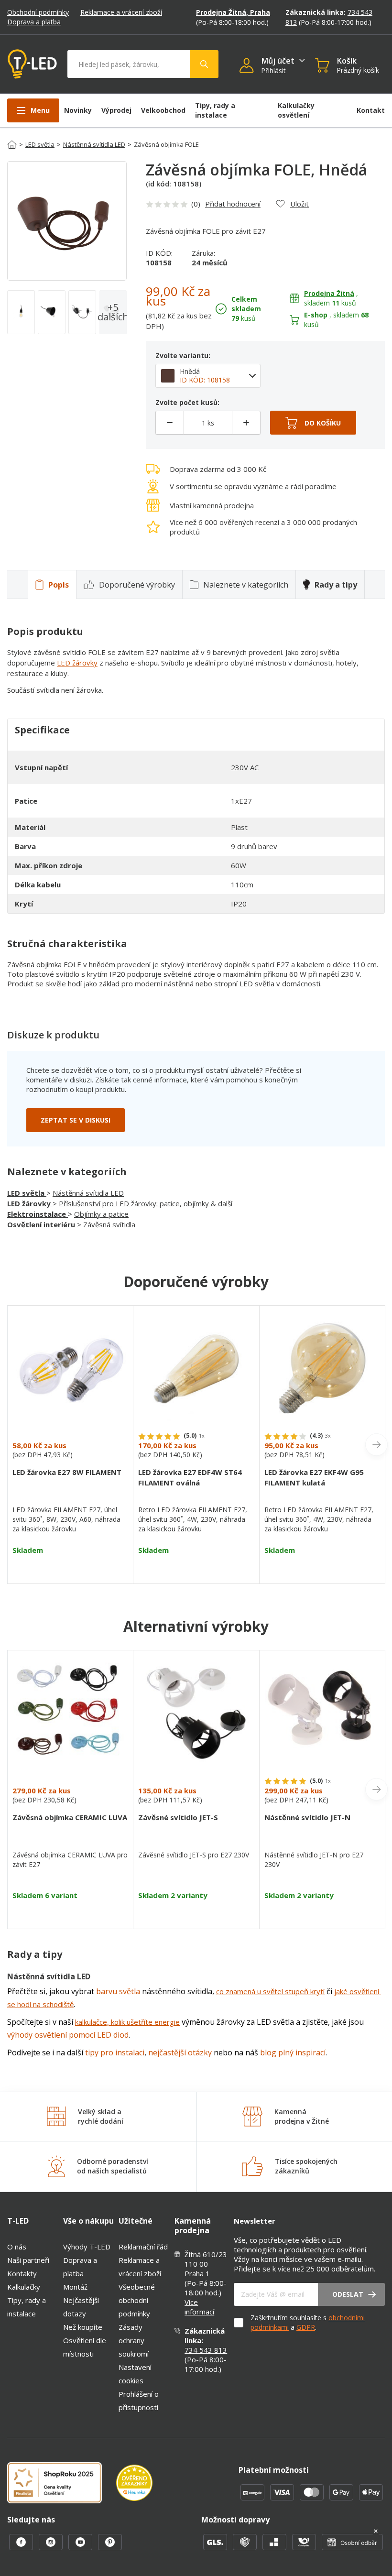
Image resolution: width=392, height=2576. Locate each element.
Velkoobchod (163, 110)
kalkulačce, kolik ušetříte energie (127, 2022)
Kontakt (371, 110)
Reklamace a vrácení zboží (121, 12)
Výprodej (116, 110)
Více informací (199, 2307)
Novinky (78, 110)
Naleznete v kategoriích (246, 585)
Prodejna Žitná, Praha (233, 12)
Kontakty (22, 2273)
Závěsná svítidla (109, 1224)
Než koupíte (83, 2327)
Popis (59, 585)
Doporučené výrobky (137, 585)
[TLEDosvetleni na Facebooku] (22, 2547)
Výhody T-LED (87, 2247)
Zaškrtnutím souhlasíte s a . (308, 2322)
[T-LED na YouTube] (81, 2547)
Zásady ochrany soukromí (134, 2340)
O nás (17, 2247)
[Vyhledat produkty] (204, 64)
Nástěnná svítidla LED (94, 144)
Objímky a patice (101, 1214)
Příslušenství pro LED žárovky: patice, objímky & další (146, 1203)
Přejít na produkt (70, 1567)
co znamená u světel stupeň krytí (270, 1991)
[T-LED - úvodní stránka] (32, 64)
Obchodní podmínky (38, 12)
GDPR (306, 2327)
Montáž (75, 2287)
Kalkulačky (24, 2287)
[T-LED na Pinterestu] (110, 2547)
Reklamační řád (143, 2247)
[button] (250, 66)
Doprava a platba (34, 22)
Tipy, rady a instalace (215, 110)
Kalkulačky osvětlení (296, 110)
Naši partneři (28, 2260)
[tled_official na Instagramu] (52, 2547)
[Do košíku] (313, 423)
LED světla (40, 144)
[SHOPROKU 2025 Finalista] (62, 2484)
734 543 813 (206, 2350)
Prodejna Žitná (329, 293)
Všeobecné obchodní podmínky (137, 2300)
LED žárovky (77, 663)
